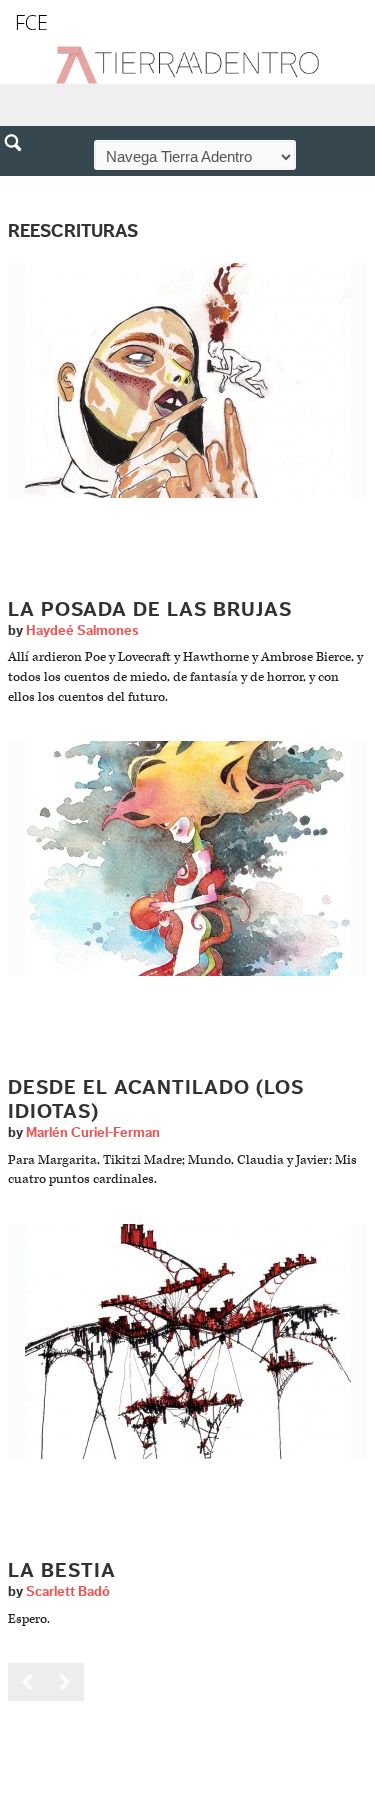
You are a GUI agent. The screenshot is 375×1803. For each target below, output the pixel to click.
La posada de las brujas (150, 610)
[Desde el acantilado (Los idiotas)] (188, 858)
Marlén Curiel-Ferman (93, 1133)
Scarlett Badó (68, 1592)
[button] (20, 186)
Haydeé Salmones (82, 631)
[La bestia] (188, 1341)
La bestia (62, 1571)
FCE (31, 22)
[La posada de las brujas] (188, 379)
